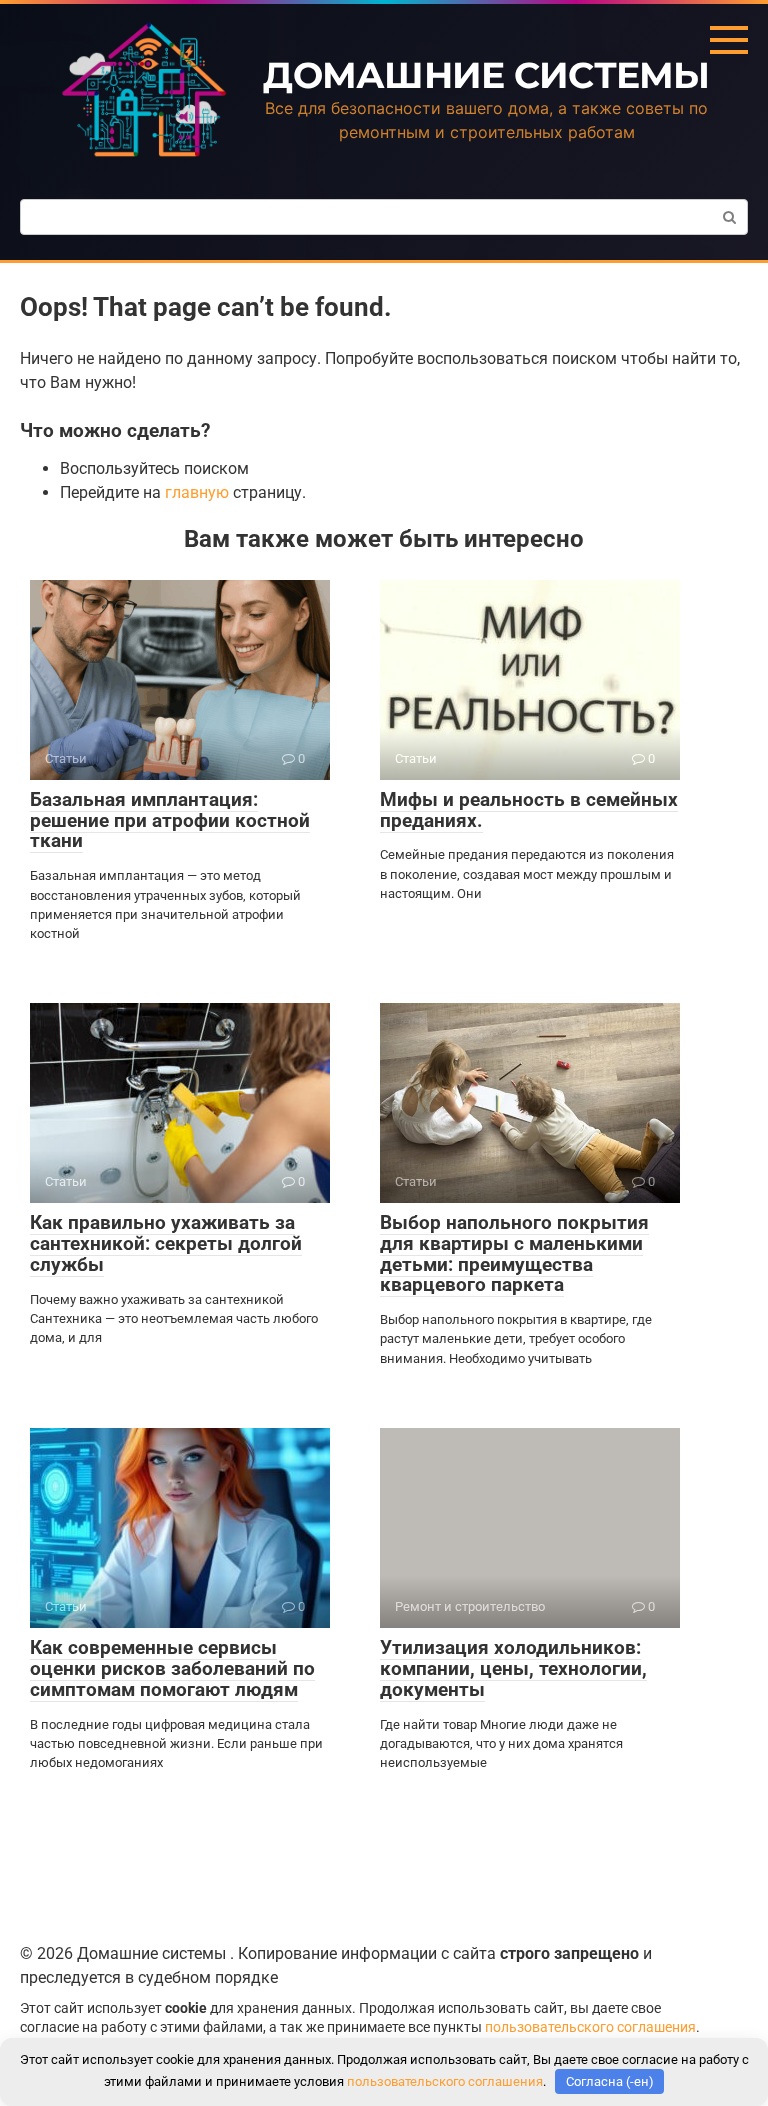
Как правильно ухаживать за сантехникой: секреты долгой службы (166, 1243)
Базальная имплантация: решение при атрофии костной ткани (170, 820)
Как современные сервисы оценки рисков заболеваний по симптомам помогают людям (172, 1668)
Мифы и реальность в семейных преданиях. (529, 810)
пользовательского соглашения (590, 2027)
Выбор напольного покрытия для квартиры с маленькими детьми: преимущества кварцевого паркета (514, 1254)
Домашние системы (486, 75)
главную (197, 492)
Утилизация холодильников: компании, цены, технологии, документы (513, 1668)
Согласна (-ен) (610, 2081)
